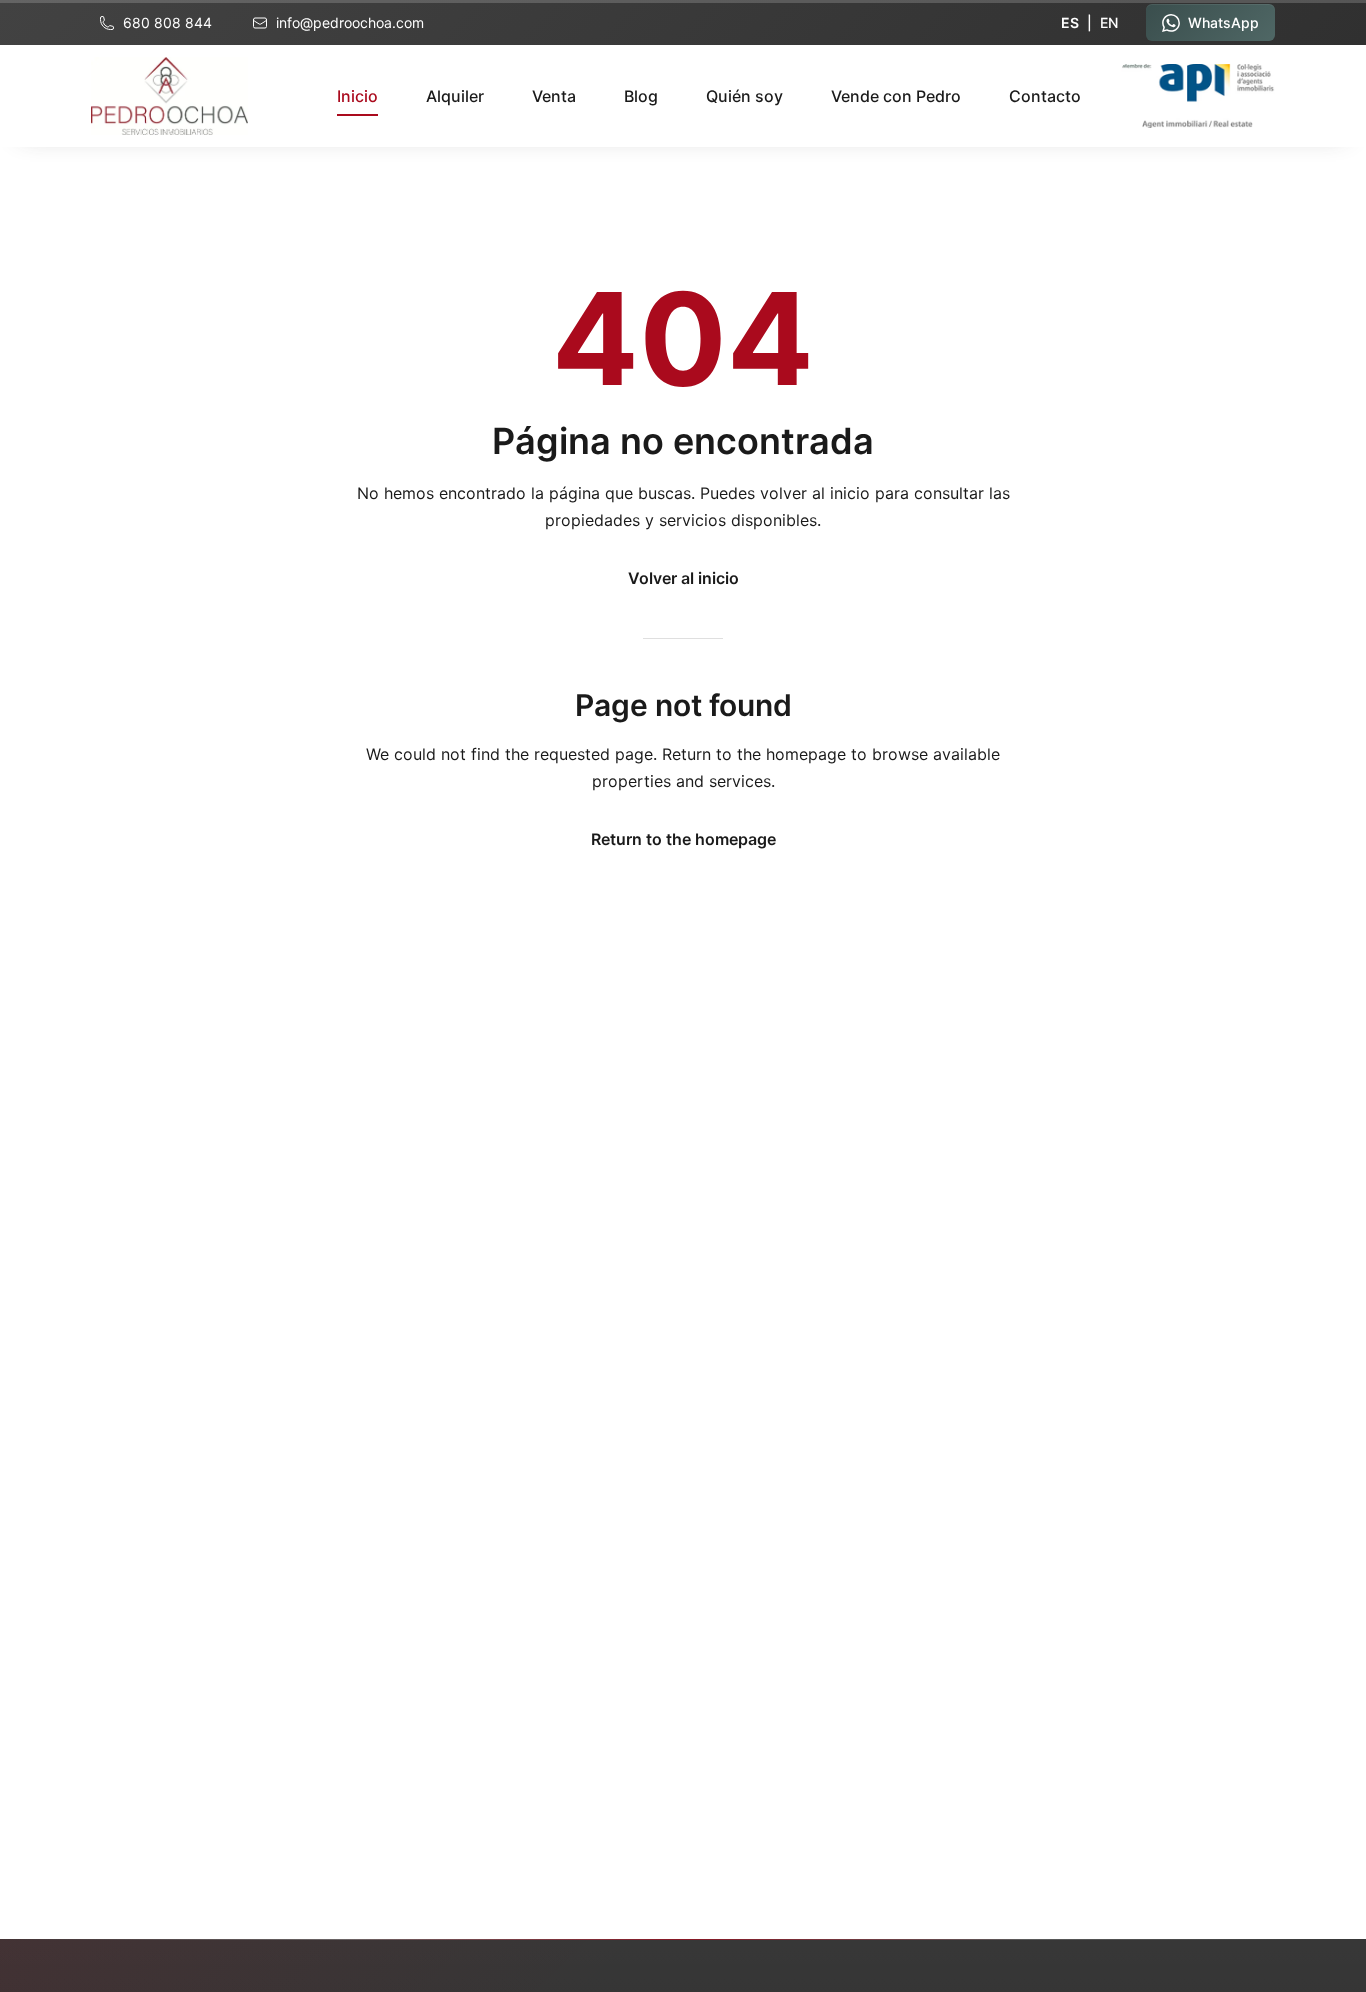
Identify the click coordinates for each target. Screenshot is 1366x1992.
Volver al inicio (683, 578)
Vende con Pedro (896, 96)
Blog (641, 96)
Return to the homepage (683, 839)
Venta (554, 96)
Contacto (1045, 96)
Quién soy (744, 96)
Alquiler (455, 96)
